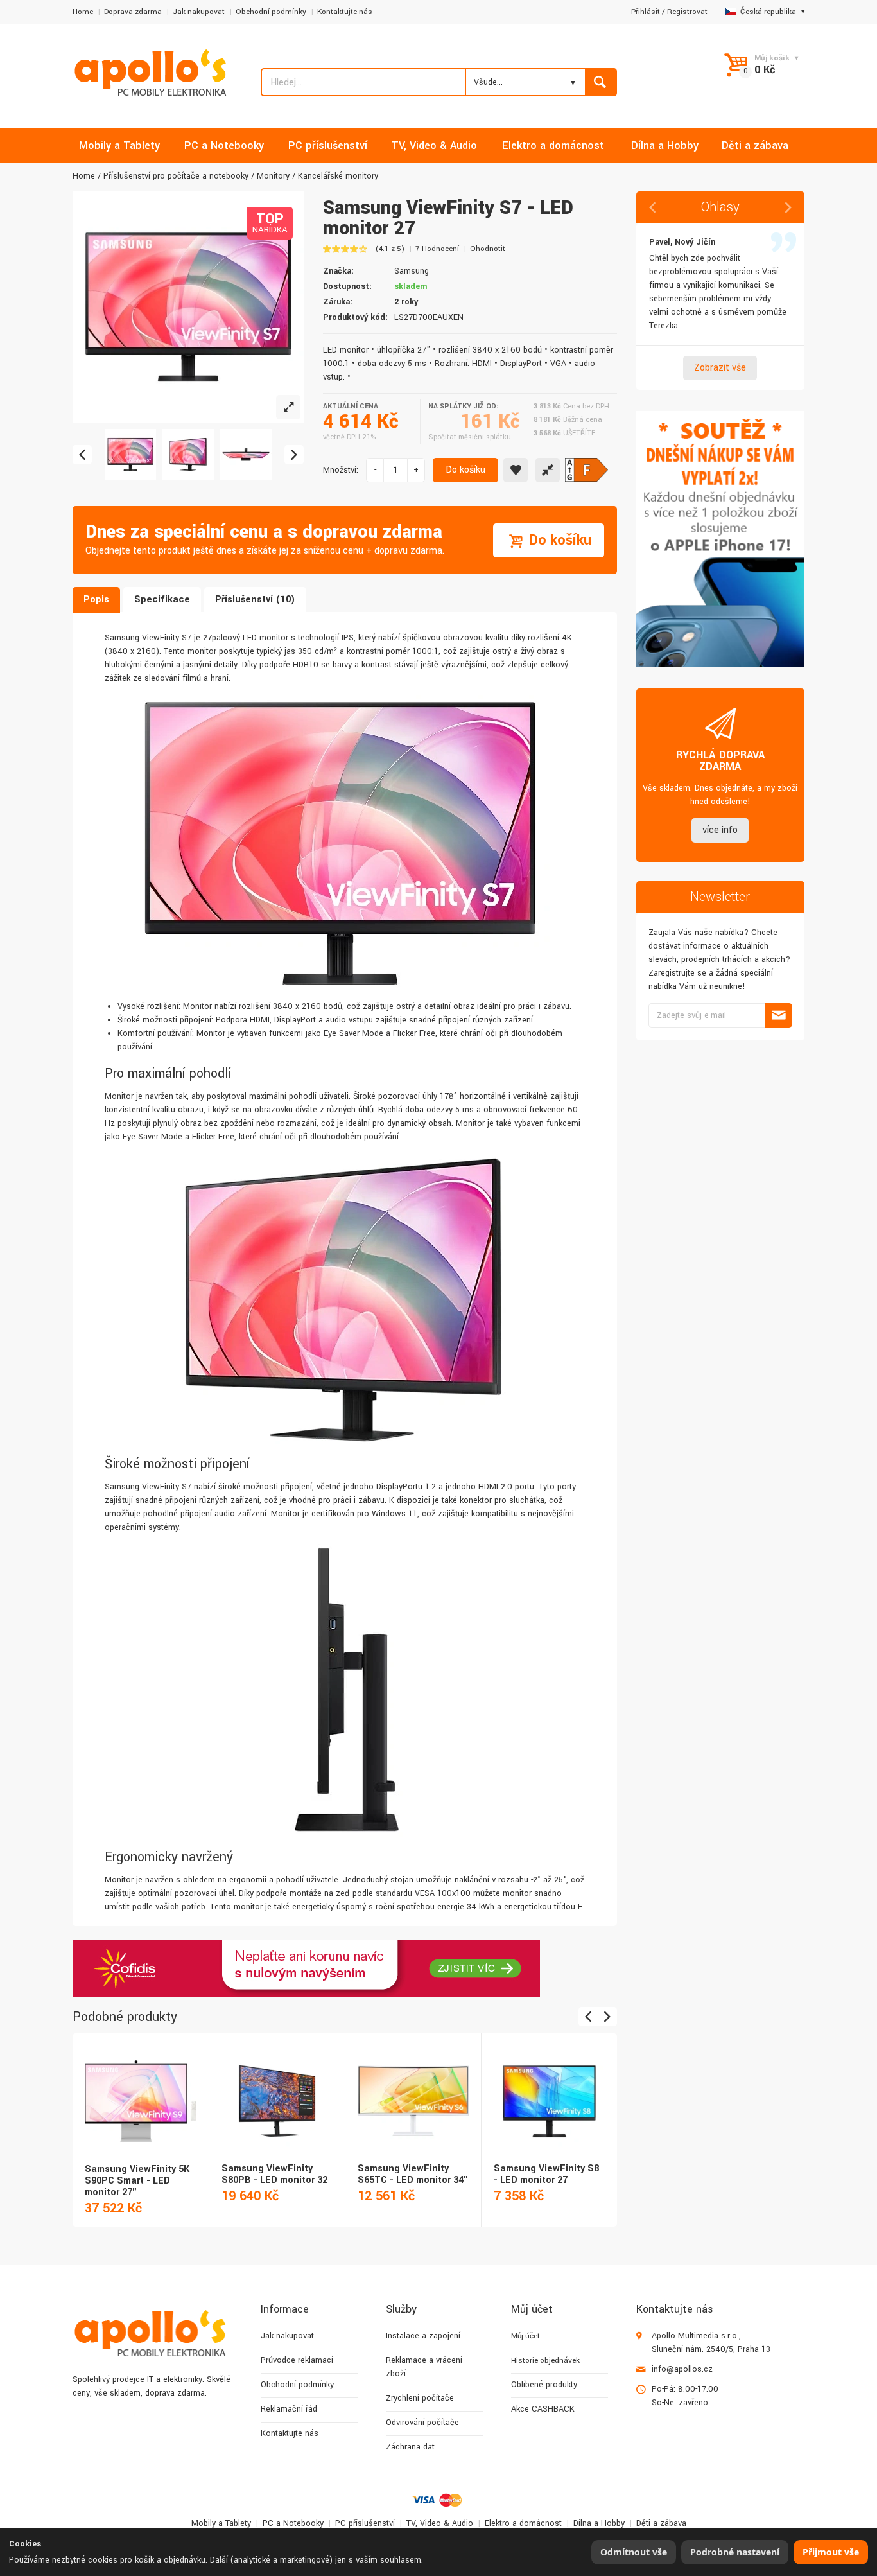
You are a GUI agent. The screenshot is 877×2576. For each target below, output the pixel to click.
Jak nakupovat (199, 12)
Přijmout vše (831, 2552)
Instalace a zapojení (423, 2336)
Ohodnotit (488, 249)
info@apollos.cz (682, 2369)
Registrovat (687, 12)
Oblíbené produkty (544, 2385)
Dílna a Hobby (599, 2523)
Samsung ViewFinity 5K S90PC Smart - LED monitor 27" (137, 2181)
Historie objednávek (545, 2361)
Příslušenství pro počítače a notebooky (176, 176)
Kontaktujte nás (345, 12)
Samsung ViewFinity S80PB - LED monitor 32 (274, 2174)
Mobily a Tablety (221, 2523)
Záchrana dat (410, 2447)
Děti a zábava (661, 2523)
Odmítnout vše (634, 2552)
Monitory (273, 176)
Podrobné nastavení (735, 2552)
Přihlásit (646, 12)
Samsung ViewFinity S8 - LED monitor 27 (546, 2174)
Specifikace (162, 600)
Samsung (412, 271)
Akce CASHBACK (543, 2409)
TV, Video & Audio (440, 2523)
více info (720, 830)
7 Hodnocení (437, 249)
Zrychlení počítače (420, 2398)
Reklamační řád (289, 2409)
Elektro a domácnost (523, 2523)
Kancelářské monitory (338, 176)
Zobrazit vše (720, 368)
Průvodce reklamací (297, 2360)
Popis (96, 600)
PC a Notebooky (293, 2523)
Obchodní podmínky (271, 12)
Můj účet (525, 2336)
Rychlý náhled (140, 2087)
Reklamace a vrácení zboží (424, 2367)
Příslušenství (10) (255, 600)
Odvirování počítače (422, 2423)
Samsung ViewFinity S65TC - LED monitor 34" (413, 2174)
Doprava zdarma (133, 12)
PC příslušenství (365, 2523)
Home (83, 12)
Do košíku (465, 470)
